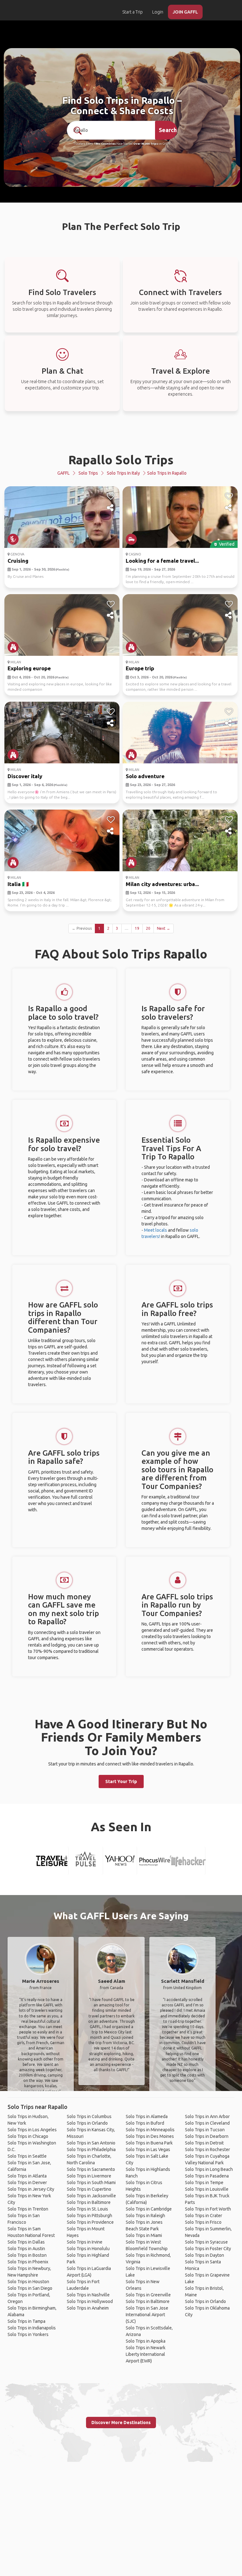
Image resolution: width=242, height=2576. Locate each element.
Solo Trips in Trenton (28, 2209)
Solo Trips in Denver (27, 2183)
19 (137, 928)
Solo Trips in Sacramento (91, 2169)
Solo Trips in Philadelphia (91, 2149)
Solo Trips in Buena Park (149, 2143)
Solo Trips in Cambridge (149, 2209)
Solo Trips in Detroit (204, 2143)
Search (168, 130)
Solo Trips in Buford (145, 2123)
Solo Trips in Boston (27, 2255)
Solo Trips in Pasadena (207, 2176)
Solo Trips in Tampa (26, 2321)
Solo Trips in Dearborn (207, 2136)
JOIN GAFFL (185, 12)
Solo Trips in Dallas (26, 2242)
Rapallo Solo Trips (121, 460)
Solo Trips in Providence (90, 2222)
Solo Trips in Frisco (203, 2222)
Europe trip (140, 668)
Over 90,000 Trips (146, 144)
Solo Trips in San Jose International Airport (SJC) (147, 2315)
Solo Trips (88, 473)
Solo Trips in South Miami (91, 2183)
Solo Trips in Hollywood (90, 2301)
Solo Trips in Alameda (147, 2116)
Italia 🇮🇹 (18, 884)
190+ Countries (105, 144)
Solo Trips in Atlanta (27, 2176)
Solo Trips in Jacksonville (91, 2196)
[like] (111, 496)
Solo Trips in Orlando (87, 2123)
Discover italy (25, 776)
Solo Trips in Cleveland (207, 2123)
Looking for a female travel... (162, 561)
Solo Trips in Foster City (208, 2249)
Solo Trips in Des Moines (150, 2136)
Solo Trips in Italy (123, 473)
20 (148, 928)
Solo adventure (145, 776)
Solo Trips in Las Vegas (148, 2149)
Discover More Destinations (121, 2423)
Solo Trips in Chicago (28, 2136)
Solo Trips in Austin (26, 2249)
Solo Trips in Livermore (89, 2176)
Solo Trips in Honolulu (88, 2249)
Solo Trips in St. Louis (87, 2209)
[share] (111, 508)
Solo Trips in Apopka (146, 2341)
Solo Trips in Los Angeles (32, 2130)
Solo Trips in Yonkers (28, 2334)
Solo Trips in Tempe (204, 2183)
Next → (164, 928)
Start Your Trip (121, 1781)
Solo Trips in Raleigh (145, 2216)
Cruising (18, 561)
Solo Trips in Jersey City (31, 2189)
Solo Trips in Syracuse (206, 2242)
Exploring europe (29, 668)
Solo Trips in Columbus (89, 2116)
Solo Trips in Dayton (205, 2255)
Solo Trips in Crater (204, 2216)
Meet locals (156, 1230)
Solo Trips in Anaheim (88, 2308)
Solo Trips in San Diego (30, 2288)
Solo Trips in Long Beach (209, 2169)
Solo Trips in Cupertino (89, 2189)
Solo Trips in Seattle (27, 2156)
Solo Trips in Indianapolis (32, 2328)
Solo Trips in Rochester (207, 2149)
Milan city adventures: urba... (162, 884)
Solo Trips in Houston (28, 2282)
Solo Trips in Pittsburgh (89, 2216)
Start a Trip (133, 12)
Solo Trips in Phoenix (28, 2262)
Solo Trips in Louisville (207, 2189)
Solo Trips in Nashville (88, 2295)
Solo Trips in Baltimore (89, 2202)
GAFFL (63, 473)
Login (158, 12)
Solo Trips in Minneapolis (150, 2130)
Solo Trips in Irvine (85, 2242)
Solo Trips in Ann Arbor (207, 2116)
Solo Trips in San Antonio (91, 2143)
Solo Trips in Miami (144, 2235)
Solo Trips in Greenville (148, 2295)
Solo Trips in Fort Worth (208, 2209)
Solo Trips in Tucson (205, 2130)
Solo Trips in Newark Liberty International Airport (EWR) (146, 2354)
